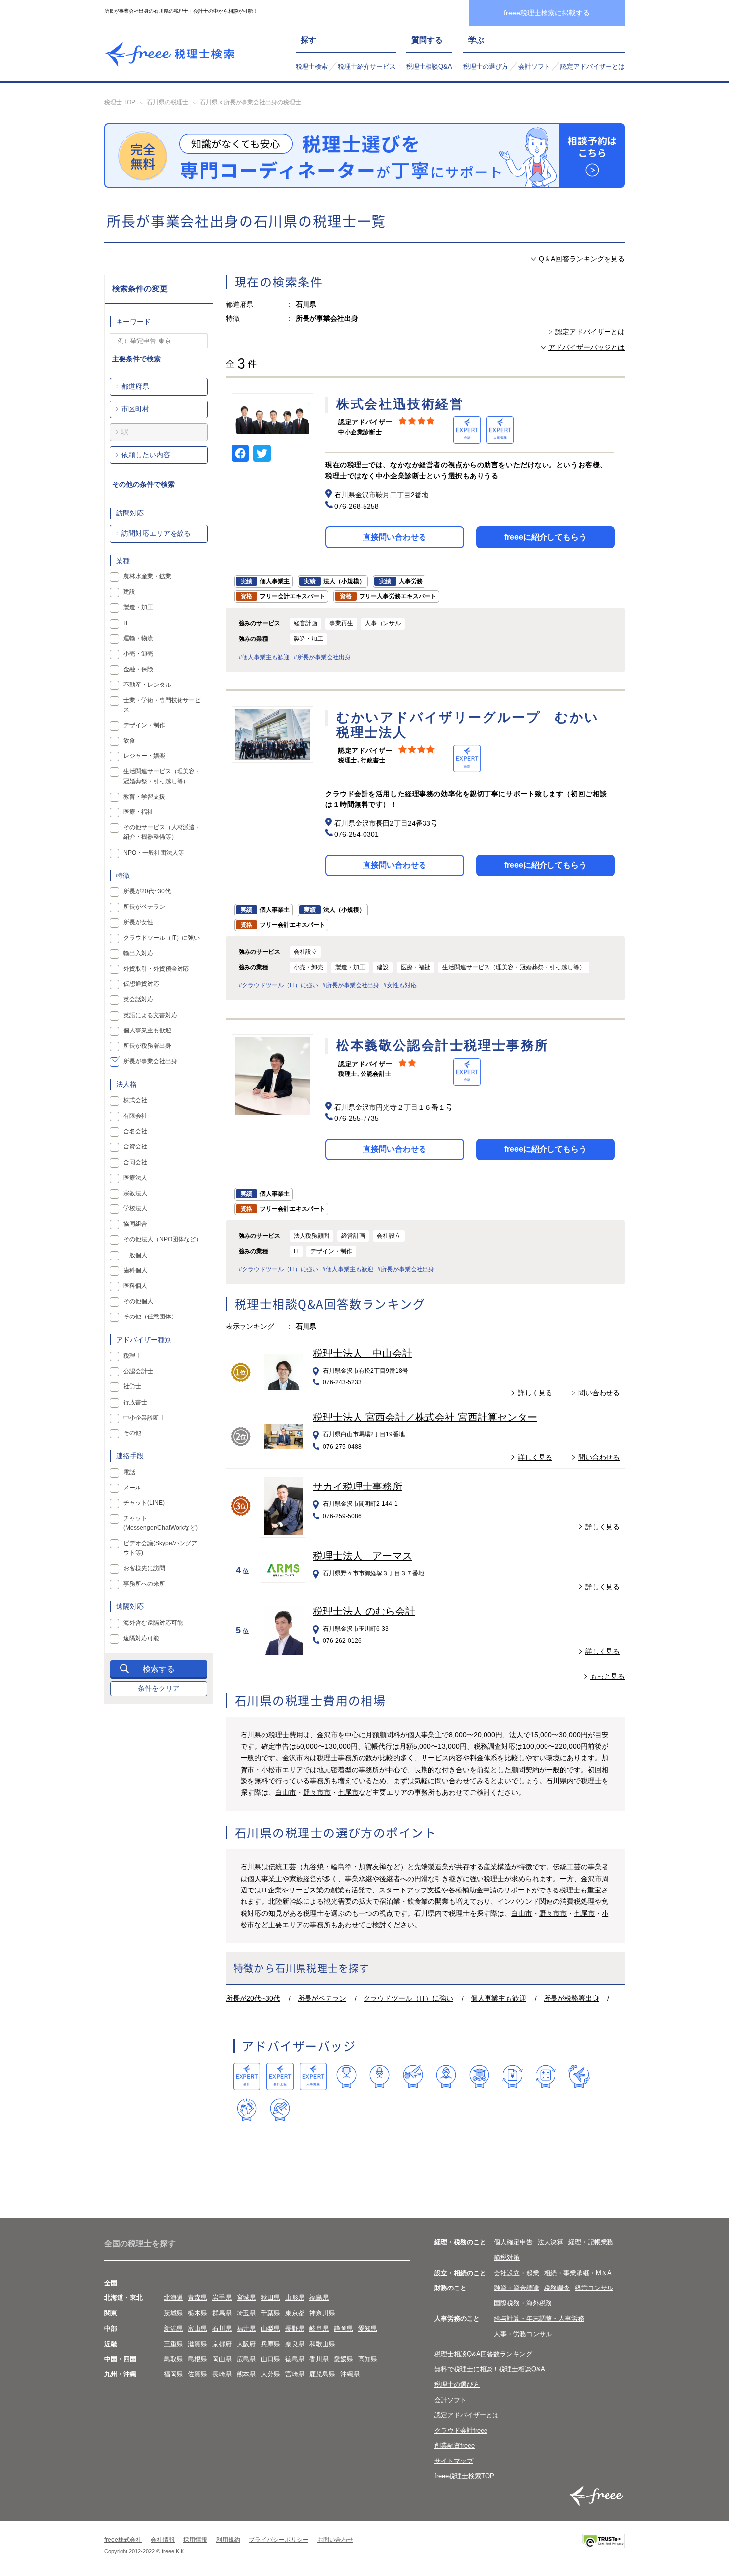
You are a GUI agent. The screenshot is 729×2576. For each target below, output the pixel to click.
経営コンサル (594, 2288)
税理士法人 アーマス (363, 1556)
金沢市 (327, 1735)
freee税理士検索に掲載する (547, 13)
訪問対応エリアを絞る (156, 533)
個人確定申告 (513, 2242)
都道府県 (135, 386)
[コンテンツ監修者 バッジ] (280, 2110)
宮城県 (246, 2298)
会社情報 (163, 2540)
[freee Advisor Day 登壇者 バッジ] (380, 2077)
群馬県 (222, 2313)
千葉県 (271, 2313)
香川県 (319, 2359)
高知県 (368, 2359)
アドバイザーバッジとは (587, 347)
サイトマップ (454, 2461)
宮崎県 (295, 2374)
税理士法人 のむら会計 (364, 1611)
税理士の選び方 (486, 67)
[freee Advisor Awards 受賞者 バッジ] (346, 2077)
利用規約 (228, 2540)
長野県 (295, 2328)
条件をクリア (159, 1688)
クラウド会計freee (461, 2431)
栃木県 (198, 2313)
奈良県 (295, 2344)
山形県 (295, 2298)
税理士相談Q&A (429, 67)
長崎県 (222, 2374)
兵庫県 (271, 2344)
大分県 (271, 2374)
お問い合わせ (335, 2540)
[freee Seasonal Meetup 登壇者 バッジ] (413, 2077)
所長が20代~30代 (253, 1998)
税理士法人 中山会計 (363, 1353)
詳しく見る (535, 1393)
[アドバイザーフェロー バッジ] (247, 2110)
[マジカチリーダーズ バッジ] (579, 2077)
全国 (111, 2283)
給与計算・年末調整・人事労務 (539, 2318)
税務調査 (557, 2288)
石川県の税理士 (168, 102)
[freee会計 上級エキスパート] (280, 2077)
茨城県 (173, 2313)
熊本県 (246, 2374)
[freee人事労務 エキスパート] (313, 2077)
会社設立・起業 (516, 2273)
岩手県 (222, 2298)
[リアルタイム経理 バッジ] (546, 2077)
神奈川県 (322, 2313)
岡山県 (222, 2359)
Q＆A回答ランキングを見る (582, 259)
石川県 (222, 2328)
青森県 (198, 2298)
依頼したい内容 (146, 455)
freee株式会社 (123, 2540)
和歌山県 (322, 2344)
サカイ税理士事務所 (358, 1487)
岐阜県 (319, 2328)
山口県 (271, 2359)
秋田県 (271, 2298)
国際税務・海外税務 (523, 2303)
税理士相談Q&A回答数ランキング (483, 2354)
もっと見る (607, 1676)
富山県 (198, 2328)
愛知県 (368, 2328)
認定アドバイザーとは (593, 67)
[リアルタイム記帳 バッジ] (513, 2077)
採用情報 (195, 2540)
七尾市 (348, 1792)
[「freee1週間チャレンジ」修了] (479, 2077)
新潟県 (173, 2328)
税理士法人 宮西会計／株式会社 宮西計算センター (425, 1417)
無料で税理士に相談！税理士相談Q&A (490, 2369)
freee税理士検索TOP (464, 2476)
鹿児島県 (322, 2374)
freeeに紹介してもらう (546, 537)
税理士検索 (312, 67)
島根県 (198, 2359)
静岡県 (343, 2328)
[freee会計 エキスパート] (247, 2077)
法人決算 (550, 2242)
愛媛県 (343, 2359)
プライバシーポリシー (279, 2540)
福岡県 (173, 2374)
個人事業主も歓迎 (498, 1998)
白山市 (286, 1792)
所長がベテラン (322, 1998)
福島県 (319, 2298)
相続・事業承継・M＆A (578, 2273)
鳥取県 (173, 2359)
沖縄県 (350, 2374)
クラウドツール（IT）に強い (408, 1998)
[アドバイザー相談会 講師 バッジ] (446, 2077)
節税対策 (507, 2258)
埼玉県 (246, 2313)
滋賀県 (198, 2344)
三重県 (173, 2344)
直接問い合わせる (395, 537)
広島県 (246, 2359)
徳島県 (295, 2359)
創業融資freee (455, 2445)
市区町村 (135, 409)
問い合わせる (599, 1393)
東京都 (295, 2313)
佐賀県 (198, 2374)
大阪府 (246, 2344)
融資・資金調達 (516, 2288)
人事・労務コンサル (523, 2334)
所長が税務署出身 (571, 1998)
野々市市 (317, 1792)
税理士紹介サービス (367, 67)
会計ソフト (534, 67)
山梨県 (271, 2328)
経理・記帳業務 (591, 2242)
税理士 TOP (120, 102)
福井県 (246, 2328)
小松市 (272, 1770)
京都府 (222, 2344)
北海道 (173, 2298)
